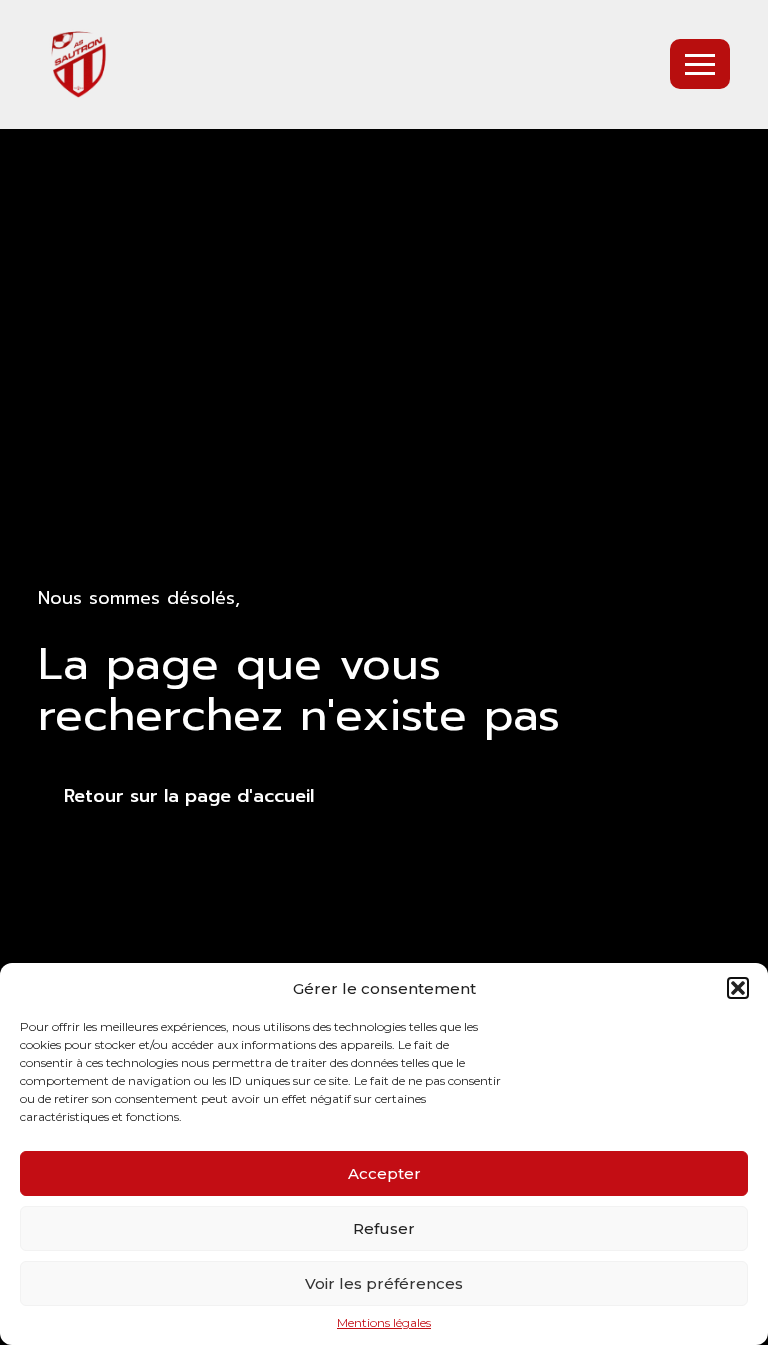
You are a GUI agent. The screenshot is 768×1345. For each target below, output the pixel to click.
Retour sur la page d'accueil (189, 796)
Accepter (384, 1173)
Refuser (384, 1228)
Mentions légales (384, 1323)
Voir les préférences (384, 1283)
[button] (738, 988)
